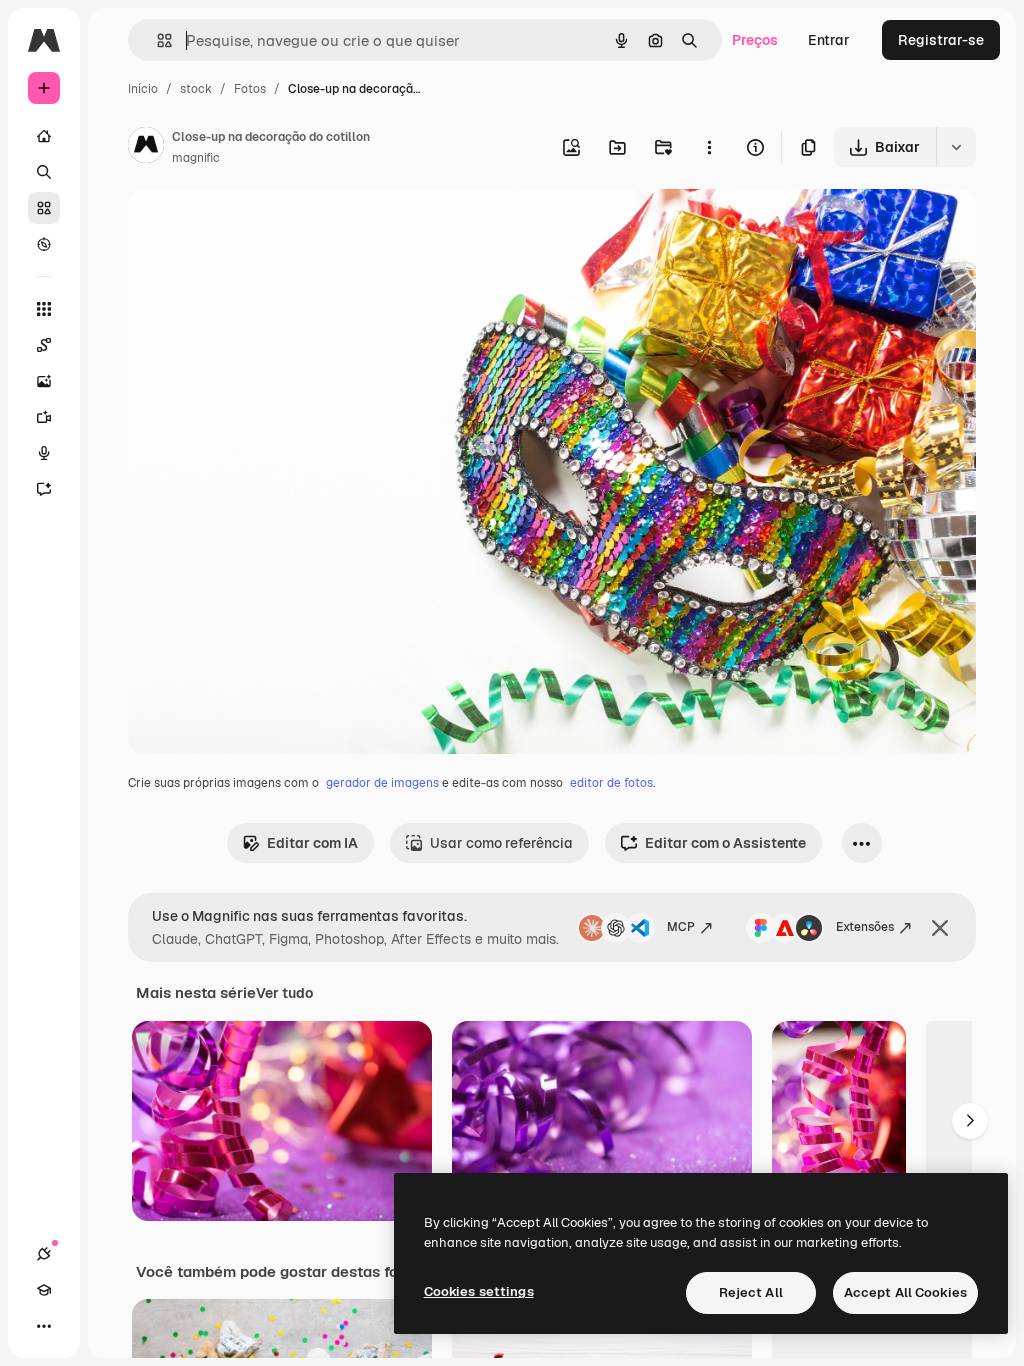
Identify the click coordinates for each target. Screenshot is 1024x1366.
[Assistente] (44, 489)
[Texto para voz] (44, 453)
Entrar (829, 40)
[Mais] (44, 1326)
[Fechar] (940, 928)
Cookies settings (479, 1291)
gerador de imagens (382, 783)
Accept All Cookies (905, 1292)
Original (256, 227)
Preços (755, 40)
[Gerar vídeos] (44, 417)
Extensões (865, 927)
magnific (196, 158)
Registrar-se (941, 40)
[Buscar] (44, 172)
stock (196, 89)
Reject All (751, 1292)
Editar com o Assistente (725, 843)
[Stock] (44, 208)
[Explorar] (44, 244)
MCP (681, 927)
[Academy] (44, 1290)
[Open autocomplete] (156, 40)
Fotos (250, 89)
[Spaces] (44, 345)
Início (143, 89)
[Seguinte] (970, 1121)
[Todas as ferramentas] (44, 309)
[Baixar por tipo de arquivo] (956, 147)
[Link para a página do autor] (146, 148)
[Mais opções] (709, 147)
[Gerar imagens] (44, 381)
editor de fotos (611, 783)
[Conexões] (44, 1254)
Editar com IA (312, 843)
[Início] (44, 136)
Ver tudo (284, 993)
